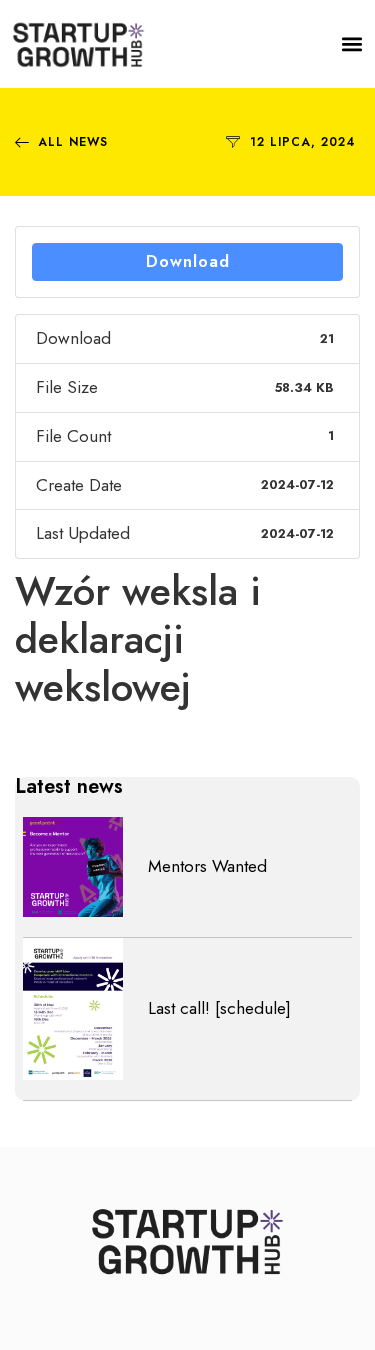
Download (188, 261)
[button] (352, 44)
